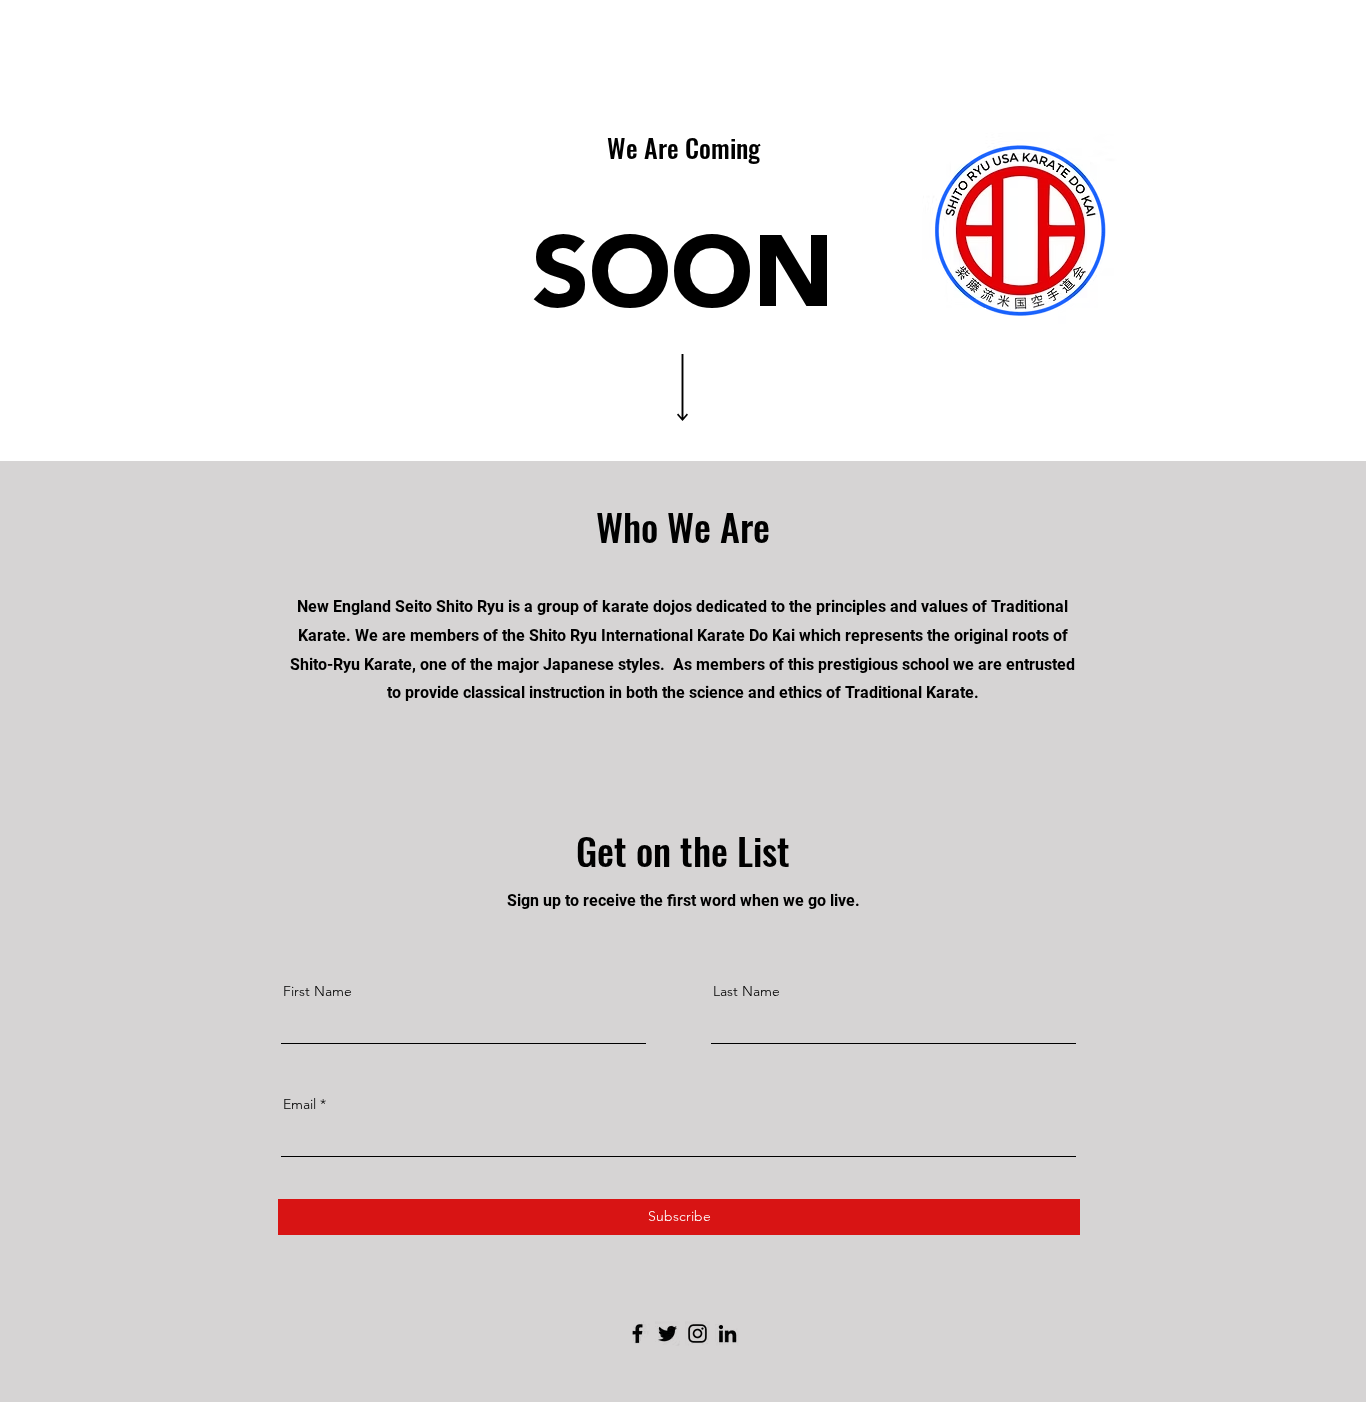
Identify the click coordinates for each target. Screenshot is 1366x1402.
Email (299, 1104)
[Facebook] (637, 1333)
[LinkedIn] (727, 1333)
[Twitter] (667, 1333)
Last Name (746, 991)
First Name (317, 991)
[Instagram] (697, 1333)
